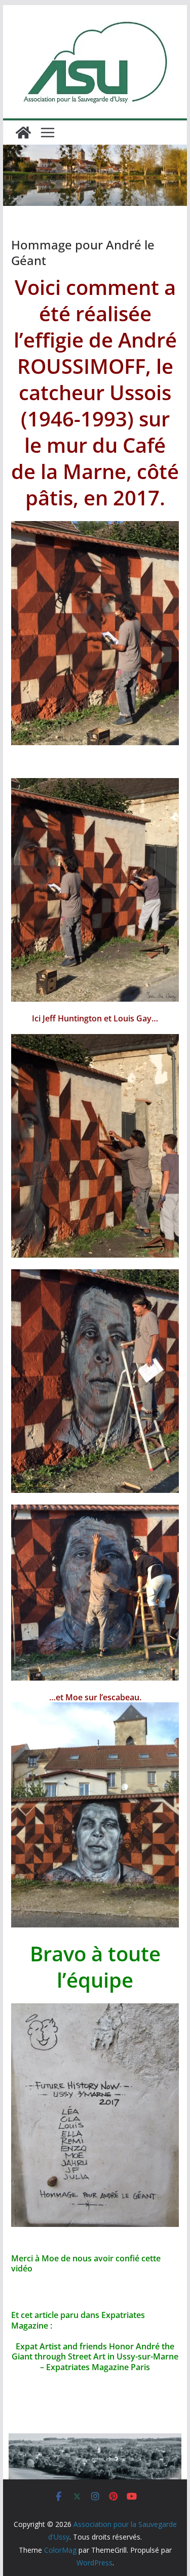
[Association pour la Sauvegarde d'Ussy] (23, 133)
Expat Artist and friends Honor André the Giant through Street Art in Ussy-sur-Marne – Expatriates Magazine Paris (95, 2357)
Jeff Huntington (71, 1018)
